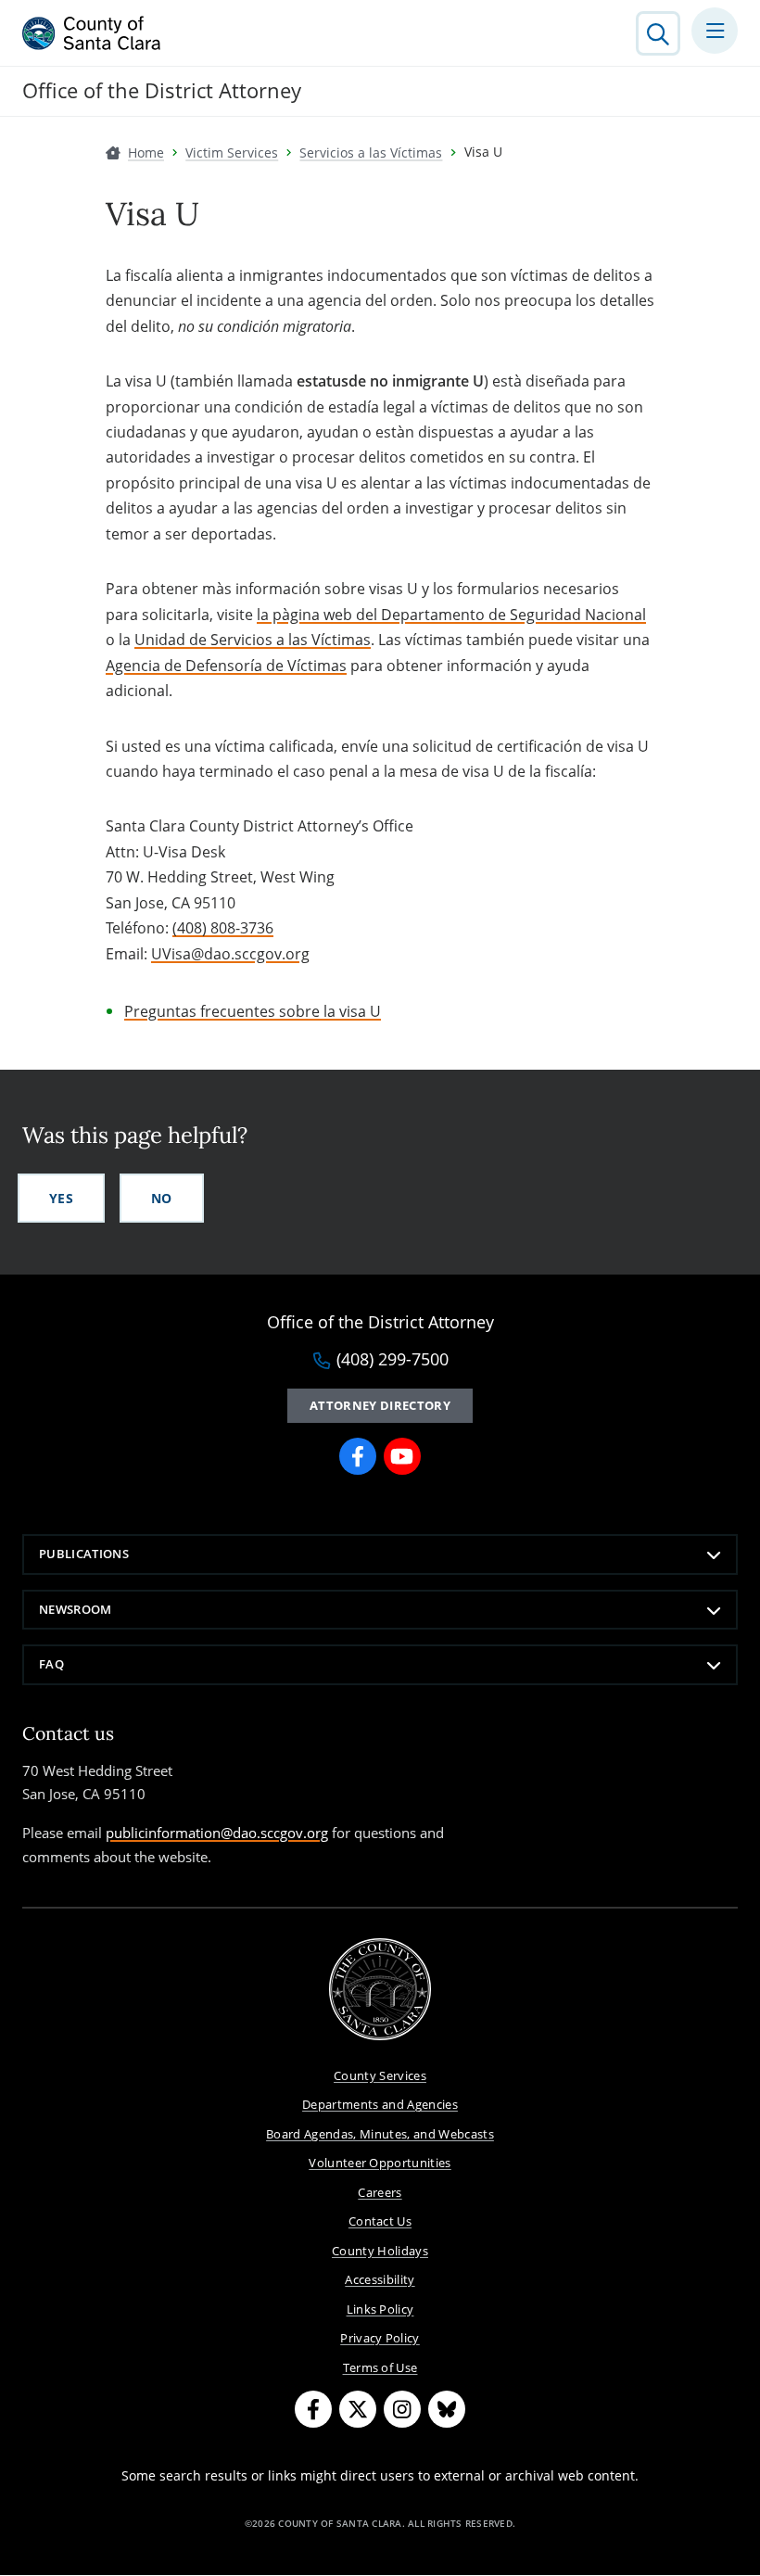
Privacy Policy (380, 2338)
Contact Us (380, 2221)
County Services (380, 2075)
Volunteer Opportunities (380, 2163)
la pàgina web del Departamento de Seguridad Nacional (451, 615)
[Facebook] (358, 1456)
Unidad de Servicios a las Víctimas (253, 640)
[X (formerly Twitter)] (358, 2409)
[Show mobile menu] (715, 31)
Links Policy (380, 2309)
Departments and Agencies (380, 2104)
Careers (380, 2192)
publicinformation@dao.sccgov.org (217, 1833)
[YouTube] (402, 1456)
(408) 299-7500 (393, 1360)
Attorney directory (380, 1405)
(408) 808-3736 (223, 928)
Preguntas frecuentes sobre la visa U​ (253, 1011)
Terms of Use (380, 2367)
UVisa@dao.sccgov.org (230, 954)
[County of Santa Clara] (92, 33)
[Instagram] (402, 2409)
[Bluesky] (447, 2409)
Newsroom (76, 1609)
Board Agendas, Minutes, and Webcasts (380, 2134)
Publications (84, 1554)
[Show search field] (658, 33)
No (162, 1198)
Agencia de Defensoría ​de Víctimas (226, 666)
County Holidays (380, 2251)
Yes (61, 1198)
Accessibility (380, 2279)
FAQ (51, 1664)
